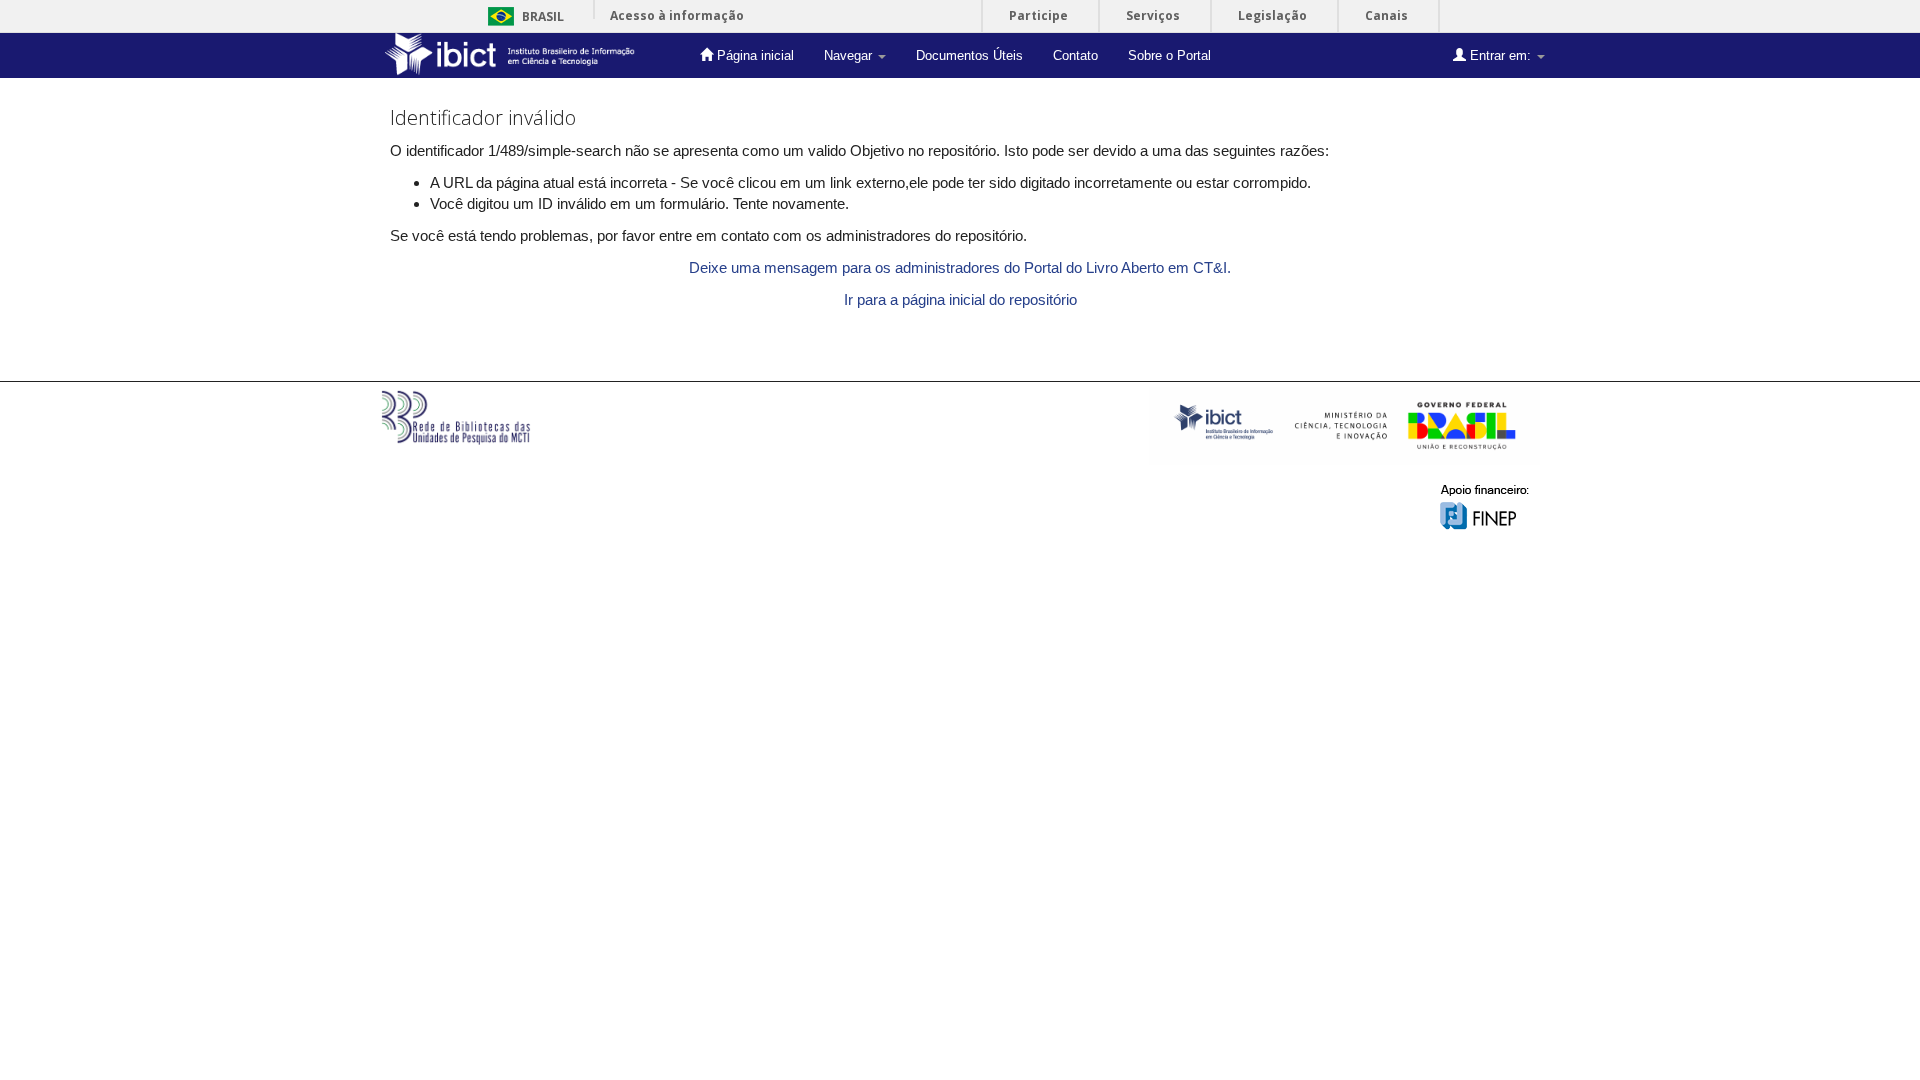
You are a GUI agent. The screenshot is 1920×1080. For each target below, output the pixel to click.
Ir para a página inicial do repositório (960, 299)
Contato (1075, 55)
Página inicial (753, 55)
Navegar (850, 55)
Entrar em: (1500, 55)
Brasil (522, 16)
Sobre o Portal (1169, 55)
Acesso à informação (677, 15)
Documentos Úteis (969, 55)
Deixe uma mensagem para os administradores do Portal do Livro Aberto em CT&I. (960, 267)
